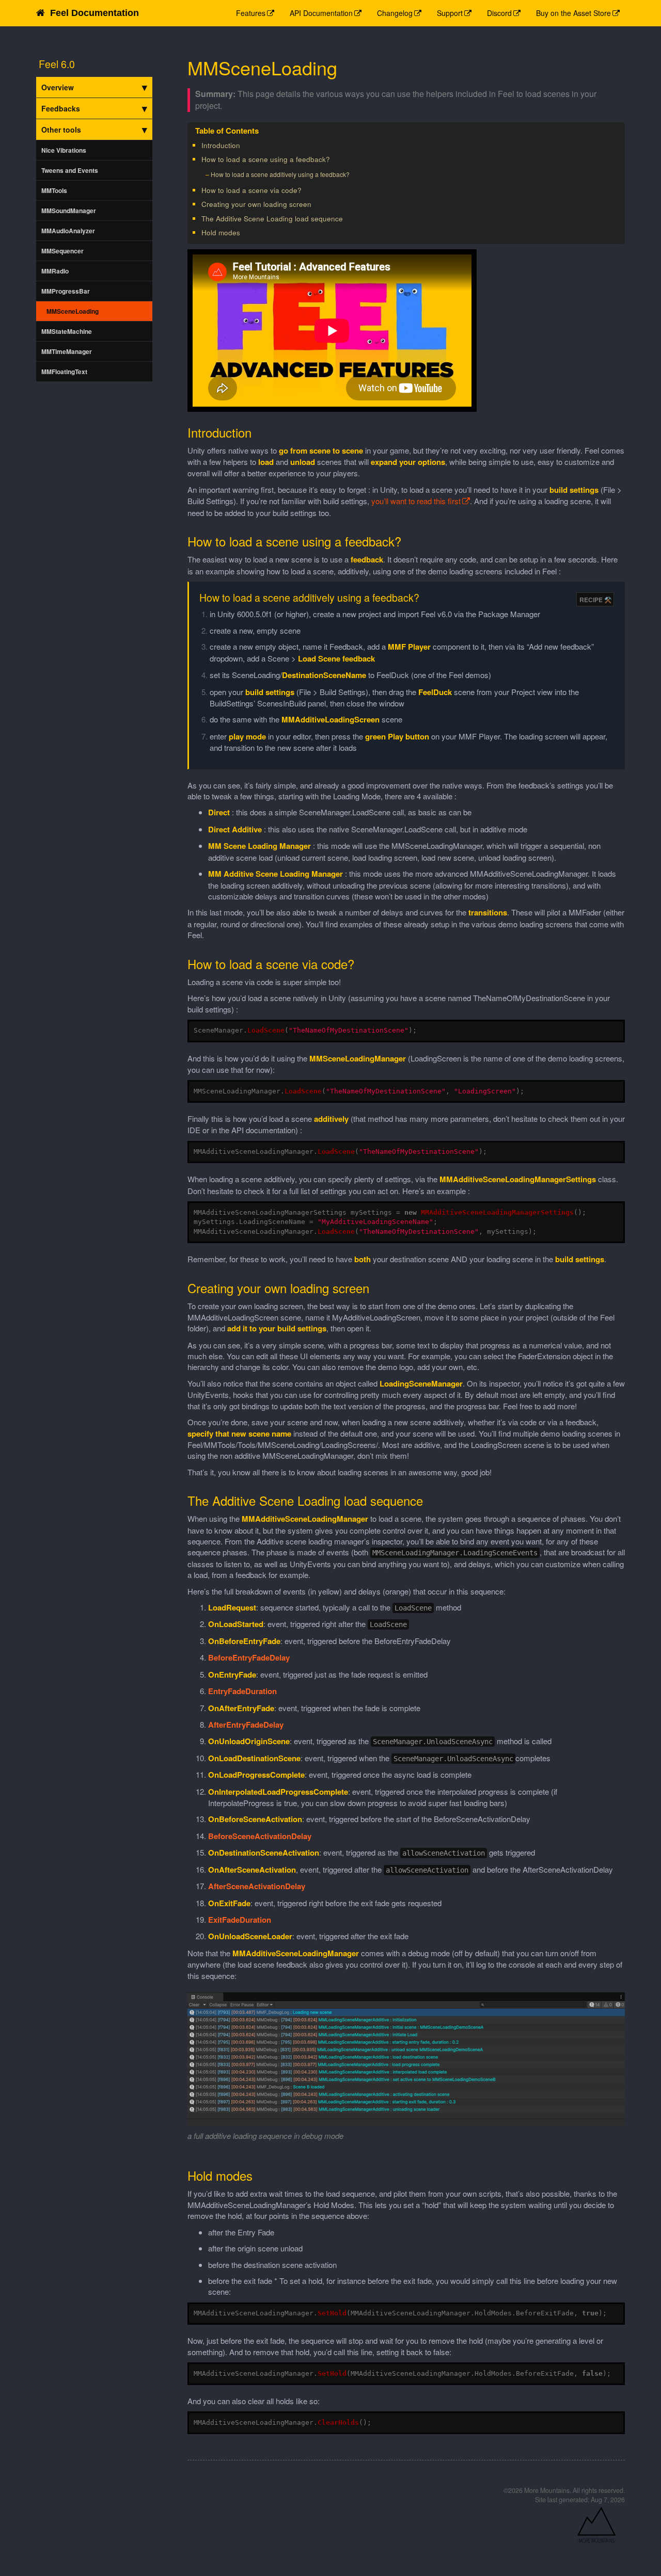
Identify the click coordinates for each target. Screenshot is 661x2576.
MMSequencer (62, 251)
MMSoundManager (69, 211)
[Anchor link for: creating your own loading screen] (315, 204)
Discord (499, 13)
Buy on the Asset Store (573, 13)
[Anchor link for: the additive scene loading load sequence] (346, 218)
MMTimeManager (67, 351)
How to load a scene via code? (251, 190)
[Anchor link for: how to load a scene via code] (305, 190)
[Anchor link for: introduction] (243, 145)
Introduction (221, 145)
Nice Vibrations (64, 150)
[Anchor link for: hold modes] (243, 232)
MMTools (54, 190)
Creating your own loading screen (256, 204)
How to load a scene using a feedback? (266, 159)
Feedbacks (61, 108)
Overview (58, 87)
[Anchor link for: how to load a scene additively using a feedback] (353, 174)
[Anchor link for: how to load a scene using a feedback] (333, 159)
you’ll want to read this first (416, 501)
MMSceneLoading (73, 311)
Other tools (61, 130)
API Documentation (321, 13)
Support (450, 13)
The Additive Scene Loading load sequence (272, 219)
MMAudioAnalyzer (68, 231)
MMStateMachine (67, 331)
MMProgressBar (66, 291)
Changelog (395, 13)
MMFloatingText (64, 372)
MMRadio (55, 271)
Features (251, 13)
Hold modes (221, 232)
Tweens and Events (70, 170)
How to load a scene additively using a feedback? (280, 174)
